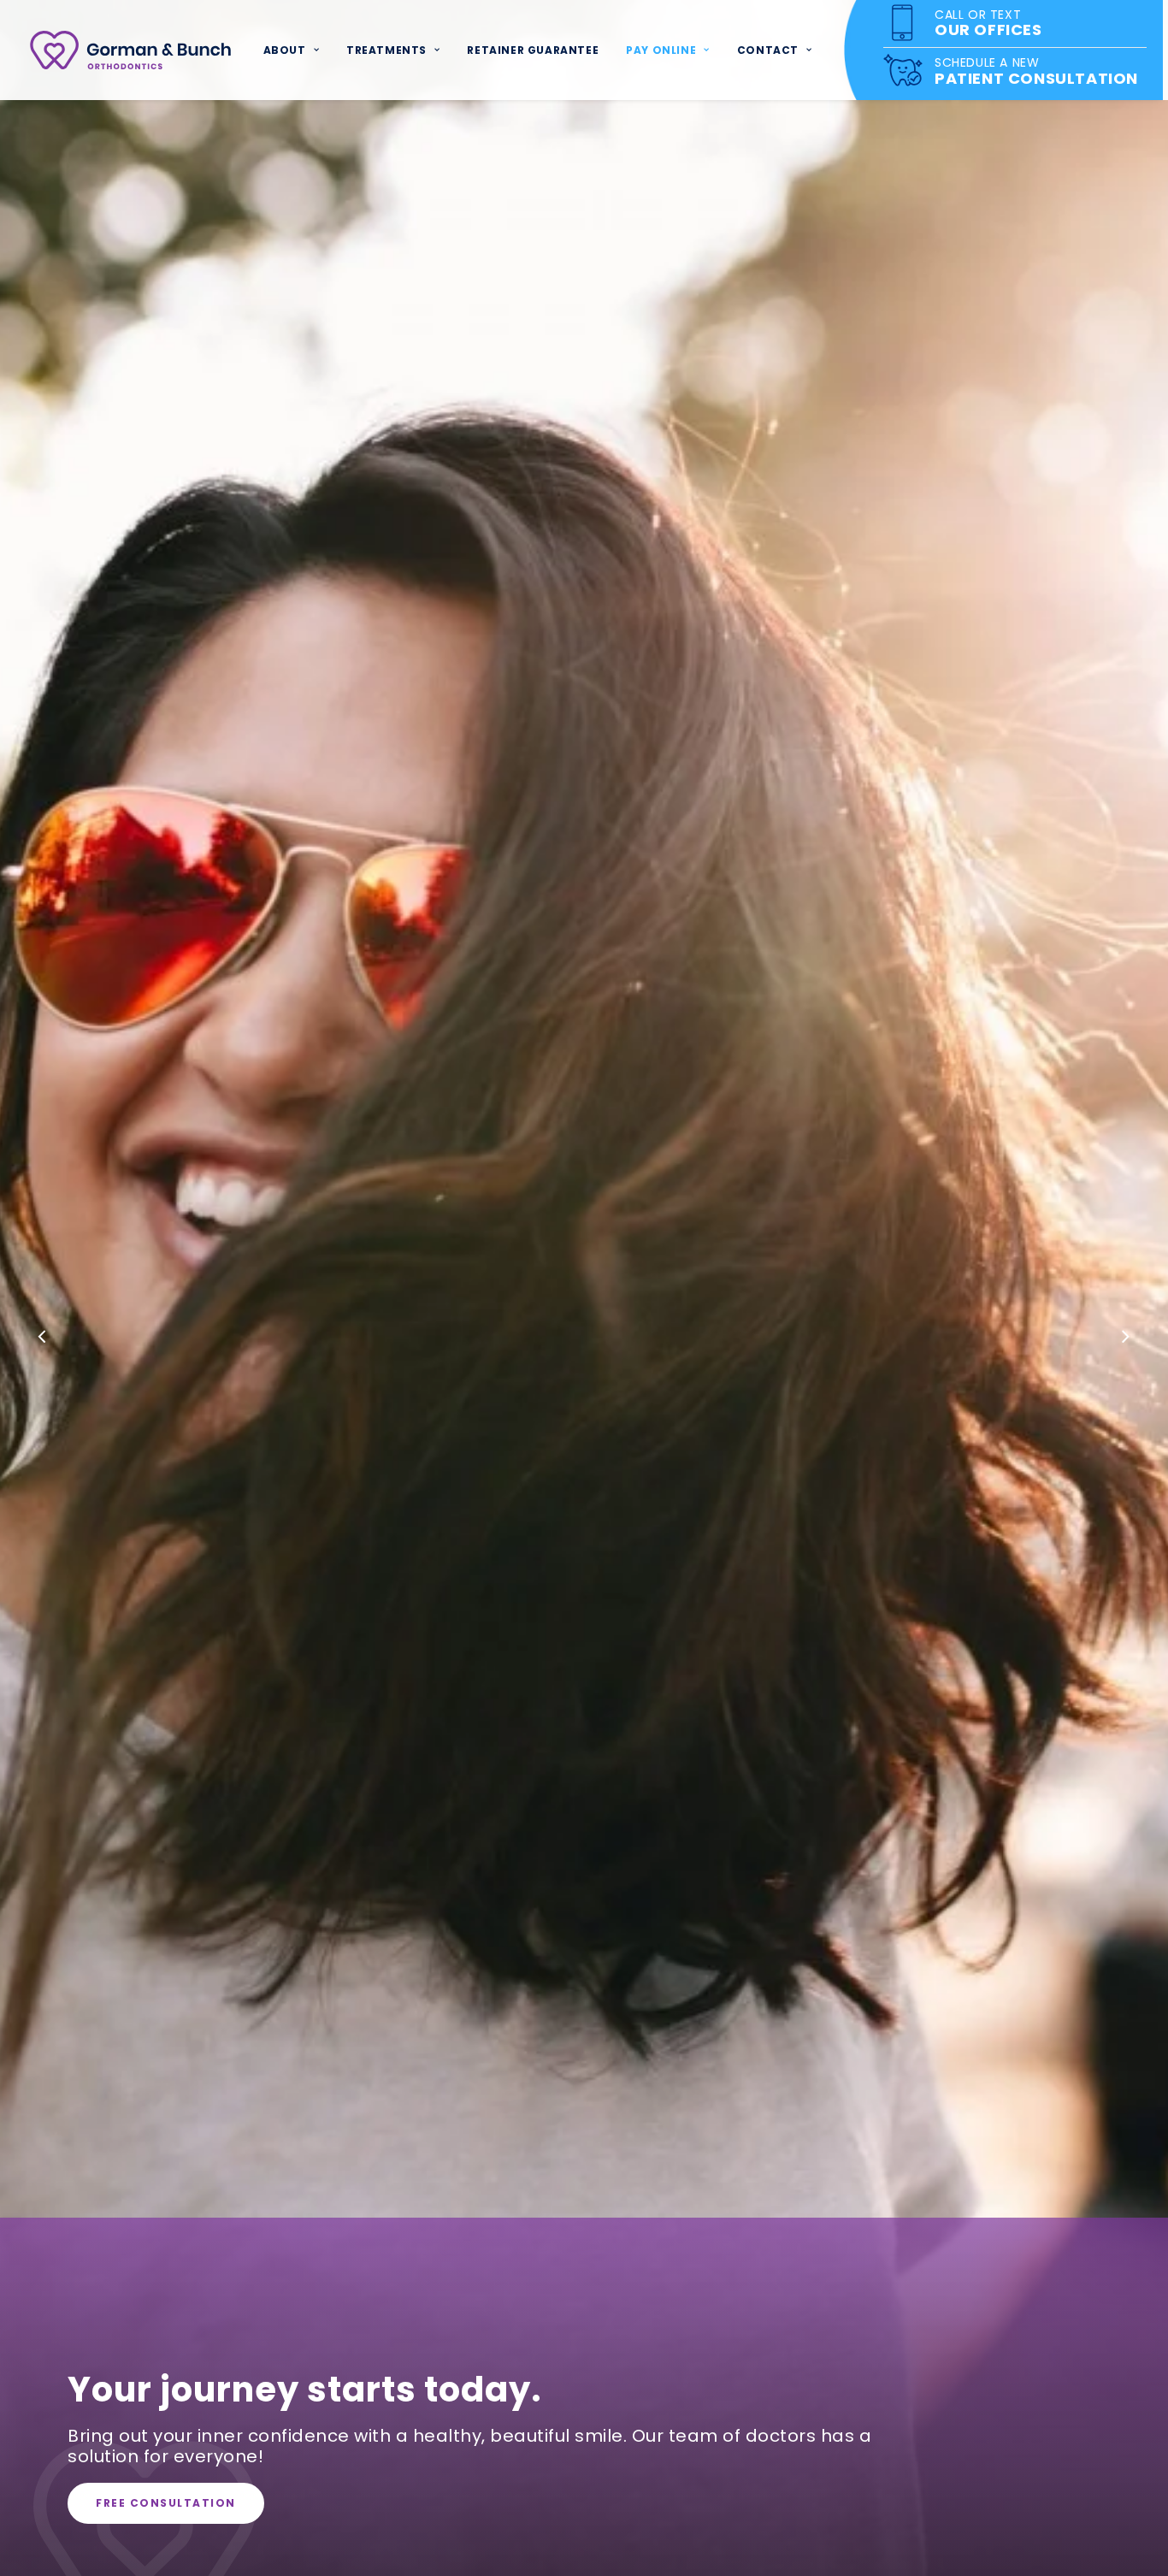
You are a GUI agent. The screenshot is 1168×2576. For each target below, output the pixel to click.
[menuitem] (291, 50)
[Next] (1125, 1338)
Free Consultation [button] (166, 2503)
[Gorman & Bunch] (130, 50)
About (285, 50)
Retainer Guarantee (533, 50)
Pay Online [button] (661, 50)
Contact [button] (768, 50)
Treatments (386, 50)
